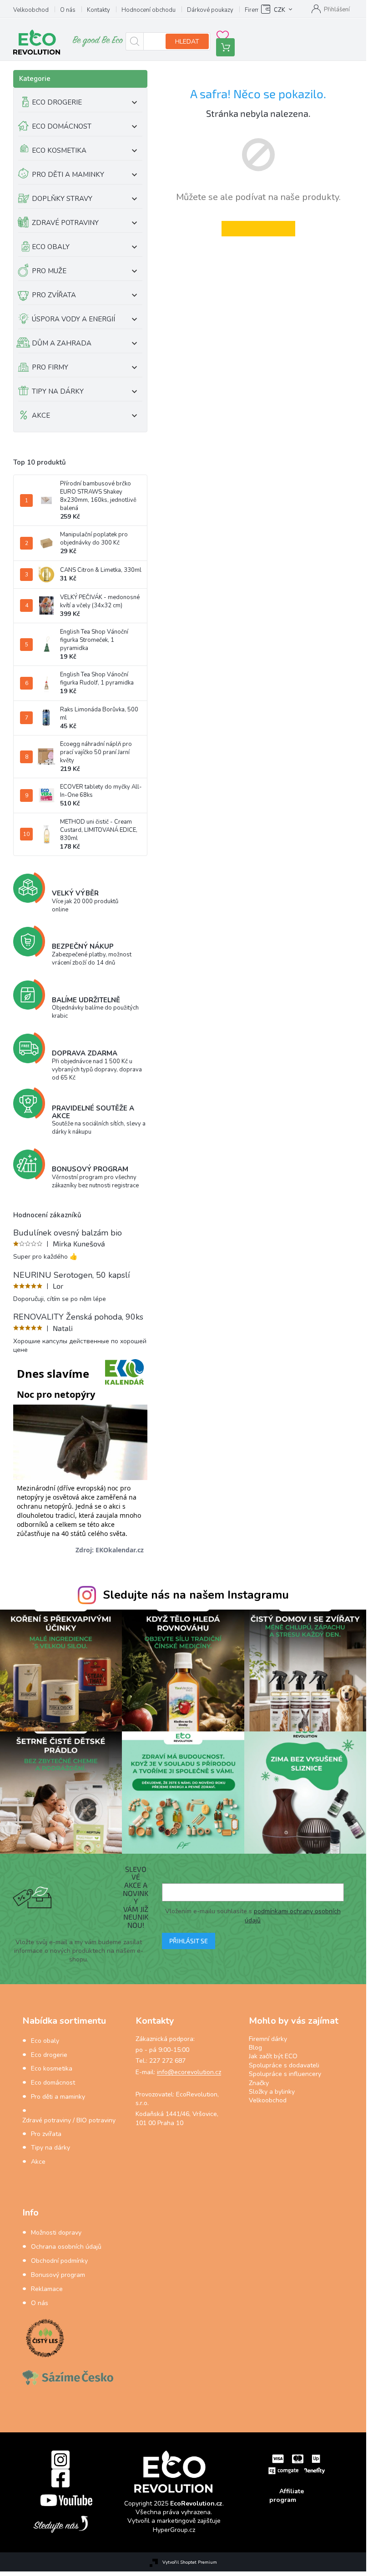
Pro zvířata (46, 2134)
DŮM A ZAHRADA (62, 343)
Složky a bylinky (272, 2092)
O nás (68, 10)
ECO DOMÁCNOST (62, 126)
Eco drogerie (49, 2055)
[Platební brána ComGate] (296, 2464)
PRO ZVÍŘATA (54, 295)
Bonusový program (58, 2275)
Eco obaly (45, 2041)
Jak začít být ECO (273, 2056)
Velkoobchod (31, 10)
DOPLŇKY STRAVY (62, 199)
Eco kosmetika (52, 2068)
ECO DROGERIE (57, 102)
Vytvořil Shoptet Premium (190, 2562)
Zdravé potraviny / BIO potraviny (69, 2120)
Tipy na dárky (50, 2148)
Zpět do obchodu (258, 228)
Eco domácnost (53, 2083)
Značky (259, 2083)
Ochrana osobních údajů (66, 2247)
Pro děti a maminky (58, 2097)
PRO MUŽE (49, 271)
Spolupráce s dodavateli (284, 2065)
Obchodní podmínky (59, 2261)
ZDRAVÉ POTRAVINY (65, 223)
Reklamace (47, 2289)
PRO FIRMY (50, 367)
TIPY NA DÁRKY (58, 391)
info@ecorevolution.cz (189, 2072)
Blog (255, 2048)
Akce (38, 2162)
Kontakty (98, 10)
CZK (280, 10)
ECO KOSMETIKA (59, 150)
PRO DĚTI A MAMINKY (68, 175)
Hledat (187, 42)
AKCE (41, 415)
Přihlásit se (189, 1941)
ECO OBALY (51, 247)
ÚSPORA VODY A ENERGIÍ (73, 319)
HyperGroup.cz (174, 2530)
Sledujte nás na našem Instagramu (196, 1595)
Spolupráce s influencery (285, 2074)
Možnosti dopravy (56, 2233)
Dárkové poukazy (210, 10)
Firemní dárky (268, 2039)
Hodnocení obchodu (149, 10)
